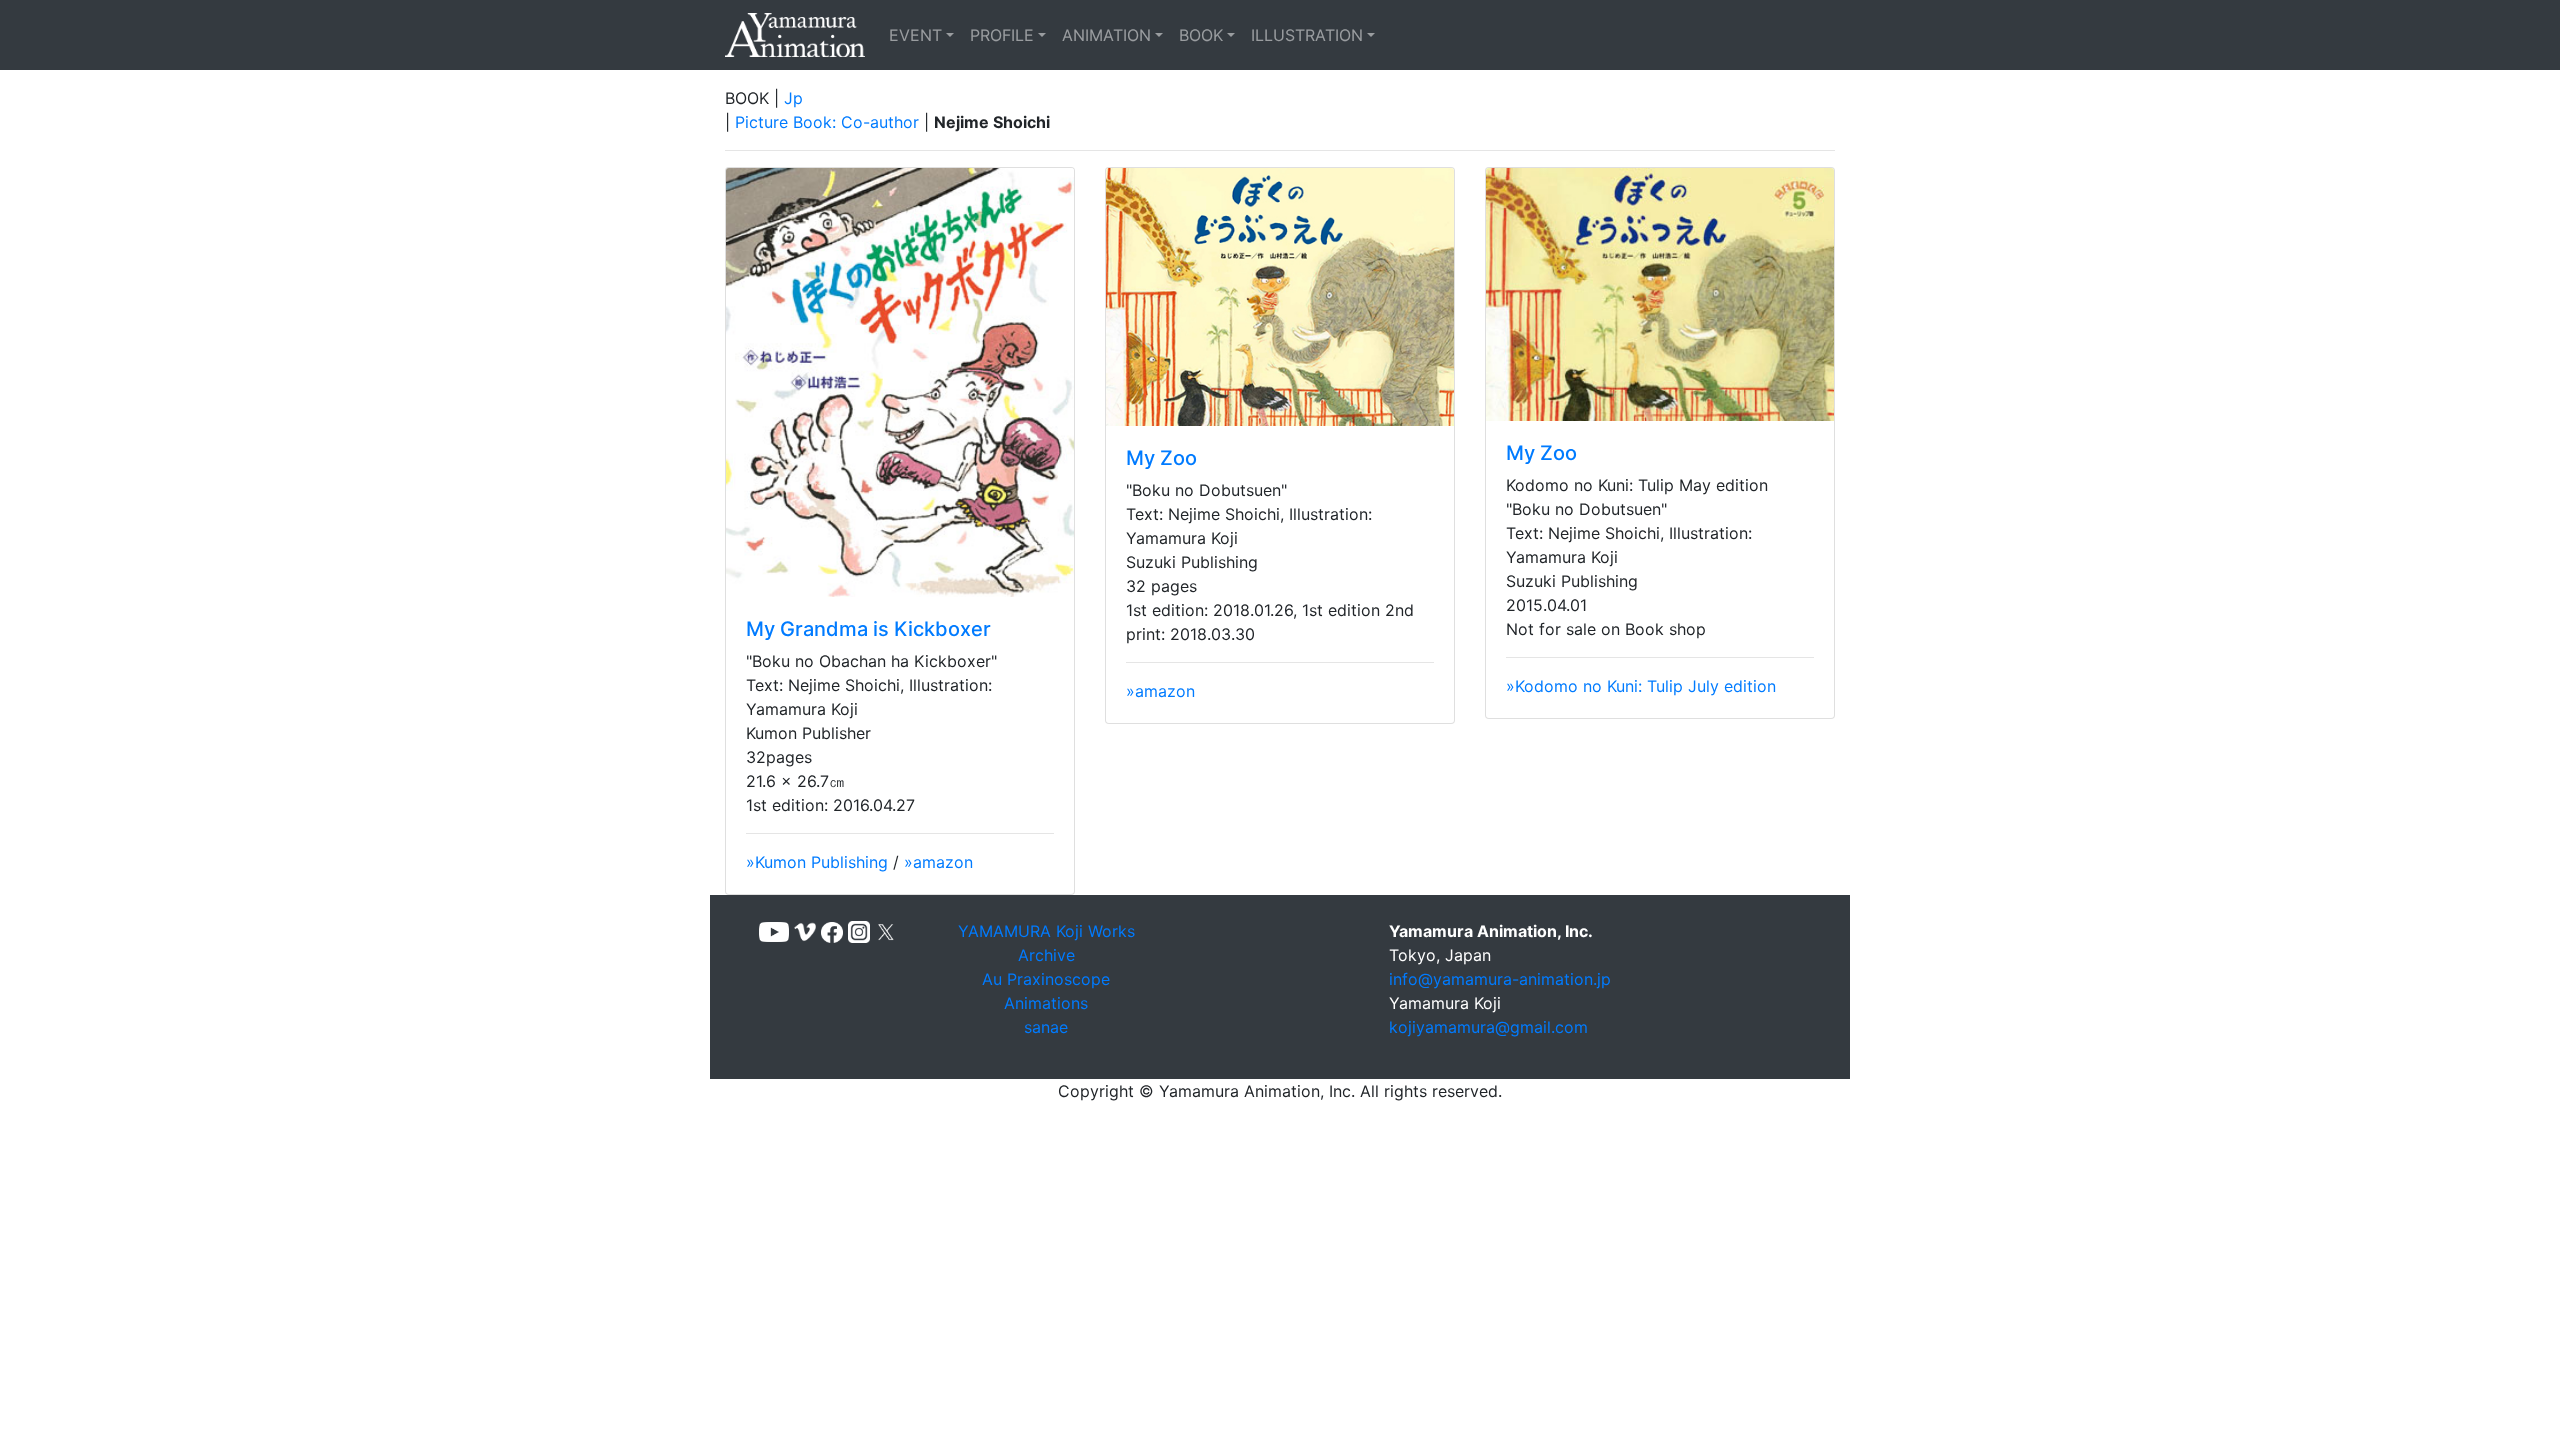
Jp (793, 98)
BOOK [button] (1201, 35)
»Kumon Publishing (817, 862)
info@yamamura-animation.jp (1500, 979)
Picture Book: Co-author (827, 122)
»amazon (938, 862)
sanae (1046, 1027)
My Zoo (1161, 458)
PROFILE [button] (1002, 35)
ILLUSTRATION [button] (1307, 35)
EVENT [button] (915, 35)
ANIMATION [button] (1106, 35)
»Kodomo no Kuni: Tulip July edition (1641, 686)
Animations (1046, 1003)
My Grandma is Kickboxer (868, 629)
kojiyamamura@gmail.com (1488, 1027)
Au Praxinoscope (1046, 979)
